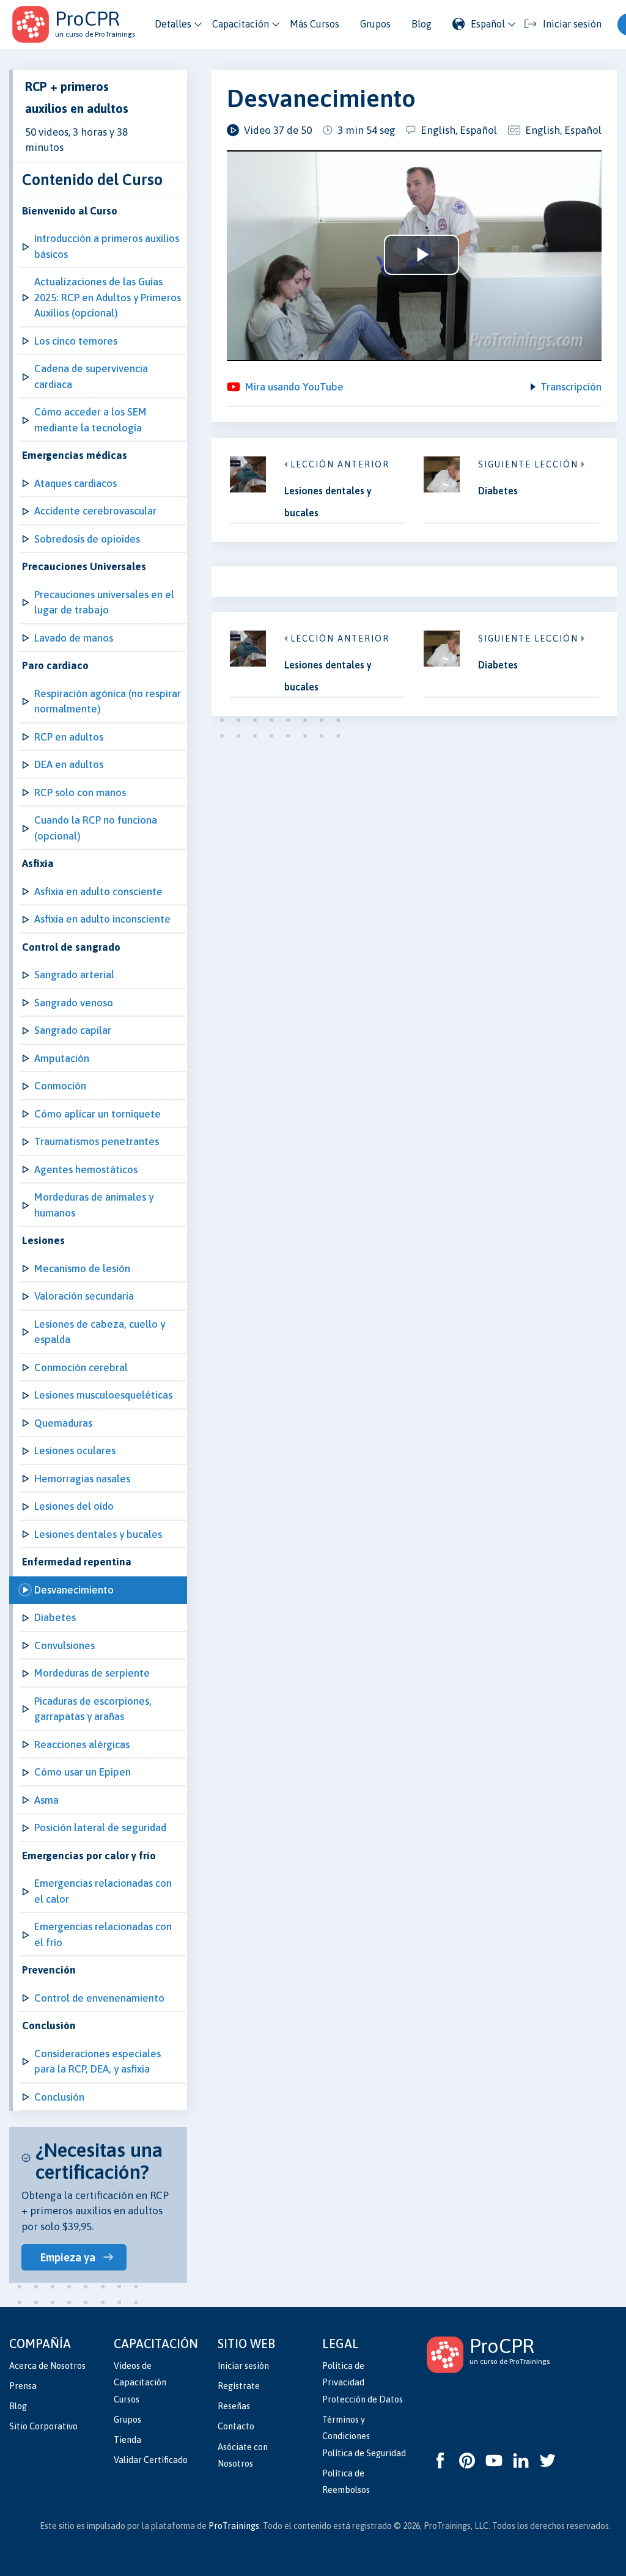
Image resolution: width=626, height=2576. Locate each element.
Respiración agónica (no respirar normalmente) (108, 701)
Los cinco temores (76, 341)
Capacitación (241, 24)
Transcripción (571, 387)
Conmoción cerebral (81, 1367)
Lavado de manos (74, 638)
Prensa (23, 2386)
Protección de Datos (363, 2399)
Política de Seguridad (364, 2453)
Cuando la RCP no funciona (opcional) (96, 828)
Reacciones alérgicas (82, 1744)
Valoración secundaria (84, 1296)
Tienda (127, 2440)
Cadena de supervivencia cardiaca (91, 376)
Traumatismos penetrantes (97, 1141)
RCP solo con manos (80, 792)
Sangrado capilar (73, 1030)
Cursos (127, 2399)
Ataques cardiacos (75, 483)
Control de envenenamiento (99, 1998)
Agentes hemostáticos (86, 1169)
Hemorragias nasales (82, 1479)
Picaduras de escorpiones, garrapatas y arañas (93, 1709)
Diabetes (55, 1617)
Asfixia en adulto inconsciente (102, 919)
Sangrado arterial (74, 975)
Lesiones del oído (74, 1506)
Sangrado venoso (74, 1003)
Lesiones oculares (75, 1451)
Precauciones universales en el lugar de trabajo (104, 602)
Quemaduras (63, 1423)
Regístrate (239, 2386)
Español (488, 24)
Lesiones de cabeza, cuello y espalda (100, 1332)
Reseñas (234, 2406)
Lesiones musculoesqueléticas (103, 1395)
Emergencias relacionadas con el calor (103, 1891)
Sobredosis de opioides (87, 539)
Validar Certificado (151, 2460)
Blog (422, 24)
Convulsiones (64, 1645)
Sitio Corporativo (43, 2426)
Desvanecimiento (74, 1590)
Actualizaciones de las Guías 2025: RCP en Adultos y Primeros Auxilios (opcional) (108, 297)
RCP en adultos (69, 737)
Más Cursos (315, 24)
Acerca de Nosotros (47, 2366)
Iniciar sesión (243, 2366)
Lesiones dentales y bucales (98, 1534)
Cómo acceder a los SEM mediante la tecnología (90, 420)
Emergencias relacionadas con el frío (103, 1934)
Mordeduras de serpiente (92, 1673)
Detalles (173, 24)
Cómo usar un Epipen (83, 1772)
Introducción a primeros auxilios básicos (107, 246)
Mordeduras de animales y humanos (94, 1205)
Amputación (62, 1058)
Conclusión (59, 2097)
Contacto (236, 2426)
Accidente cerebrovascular (95, 511)
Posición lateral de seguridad (100, 1828)
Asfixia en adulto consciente (98, 891)
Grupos (375, 24)
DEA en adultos (69, 764)
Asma (46, 1800)
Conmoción (60, 1086)
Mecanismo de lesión (82, 1268)
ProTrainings (234, 2526)
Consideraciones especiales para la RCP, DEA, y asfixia (98, 2062)
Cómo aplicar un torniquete (98, 1114)
